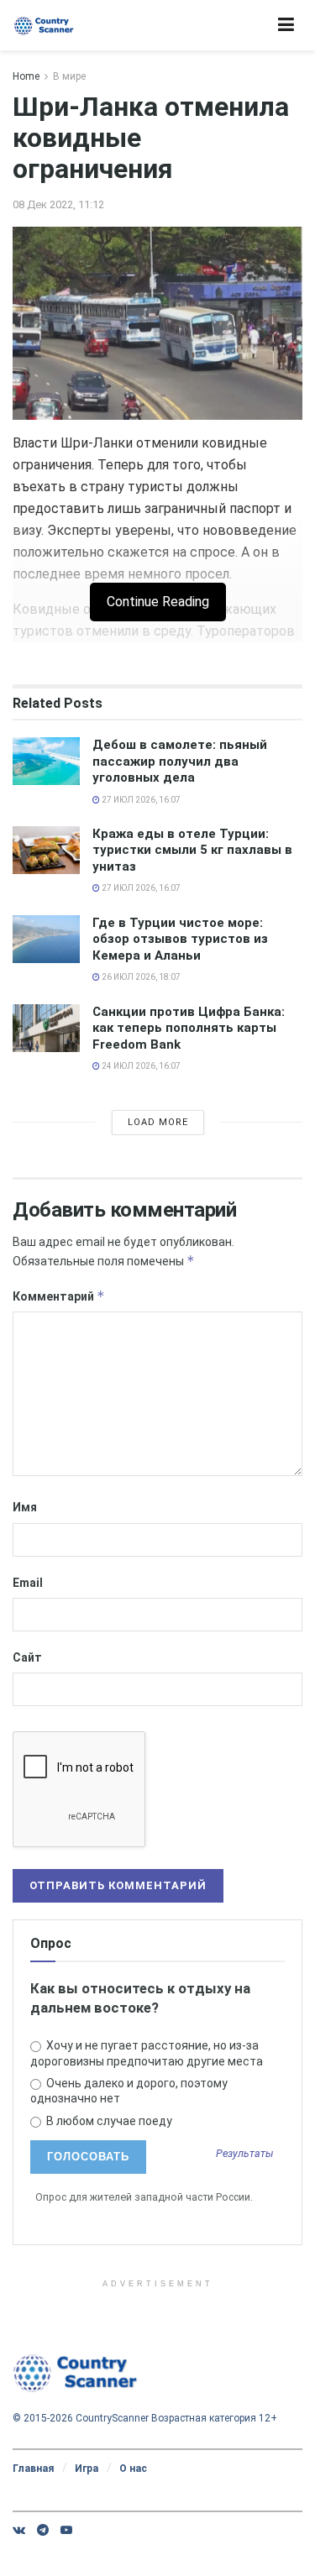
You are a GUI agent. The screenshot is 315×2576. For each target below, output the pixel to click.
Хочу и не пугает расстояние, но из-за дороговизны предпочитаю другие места (147, 2053)
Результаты (245, 2154)
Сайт (27, 1657)
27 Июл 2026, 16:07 (140, 800)
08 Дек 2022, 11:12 (58, 204)
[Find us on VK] (19, 2530)
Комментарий (59, 1296)
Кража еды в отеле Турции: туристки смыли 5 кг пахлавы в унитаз (192, 850)
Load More (158, 1122)
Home (26, 76)
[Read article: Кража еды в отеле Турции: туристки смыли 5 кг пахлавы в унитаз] (46, 850)
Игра (87, 2469)
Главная (33, 2469)
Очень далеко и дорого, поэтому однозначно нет (129, 2091)
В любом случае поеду (108, 2121)
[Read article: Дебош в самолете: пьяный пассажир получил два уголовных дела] (46, 761)
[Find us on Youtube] (66, 2530)
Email (28, 1583)
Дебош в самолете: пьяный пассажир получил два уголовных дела (180, 761)
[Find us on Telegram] (43, 2530)
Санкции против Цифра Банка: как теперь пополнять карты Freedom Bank (189, 1028)
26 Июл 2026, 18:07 (140, 977)
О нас (133, 2469)
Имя (25, 1507)
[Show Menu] (286, 25)
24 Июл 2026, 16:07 (140, 1066)
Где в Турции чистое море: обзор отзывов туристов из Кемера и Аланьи (180, 939)
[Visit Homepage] (44, 26)
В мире (69, 76)
